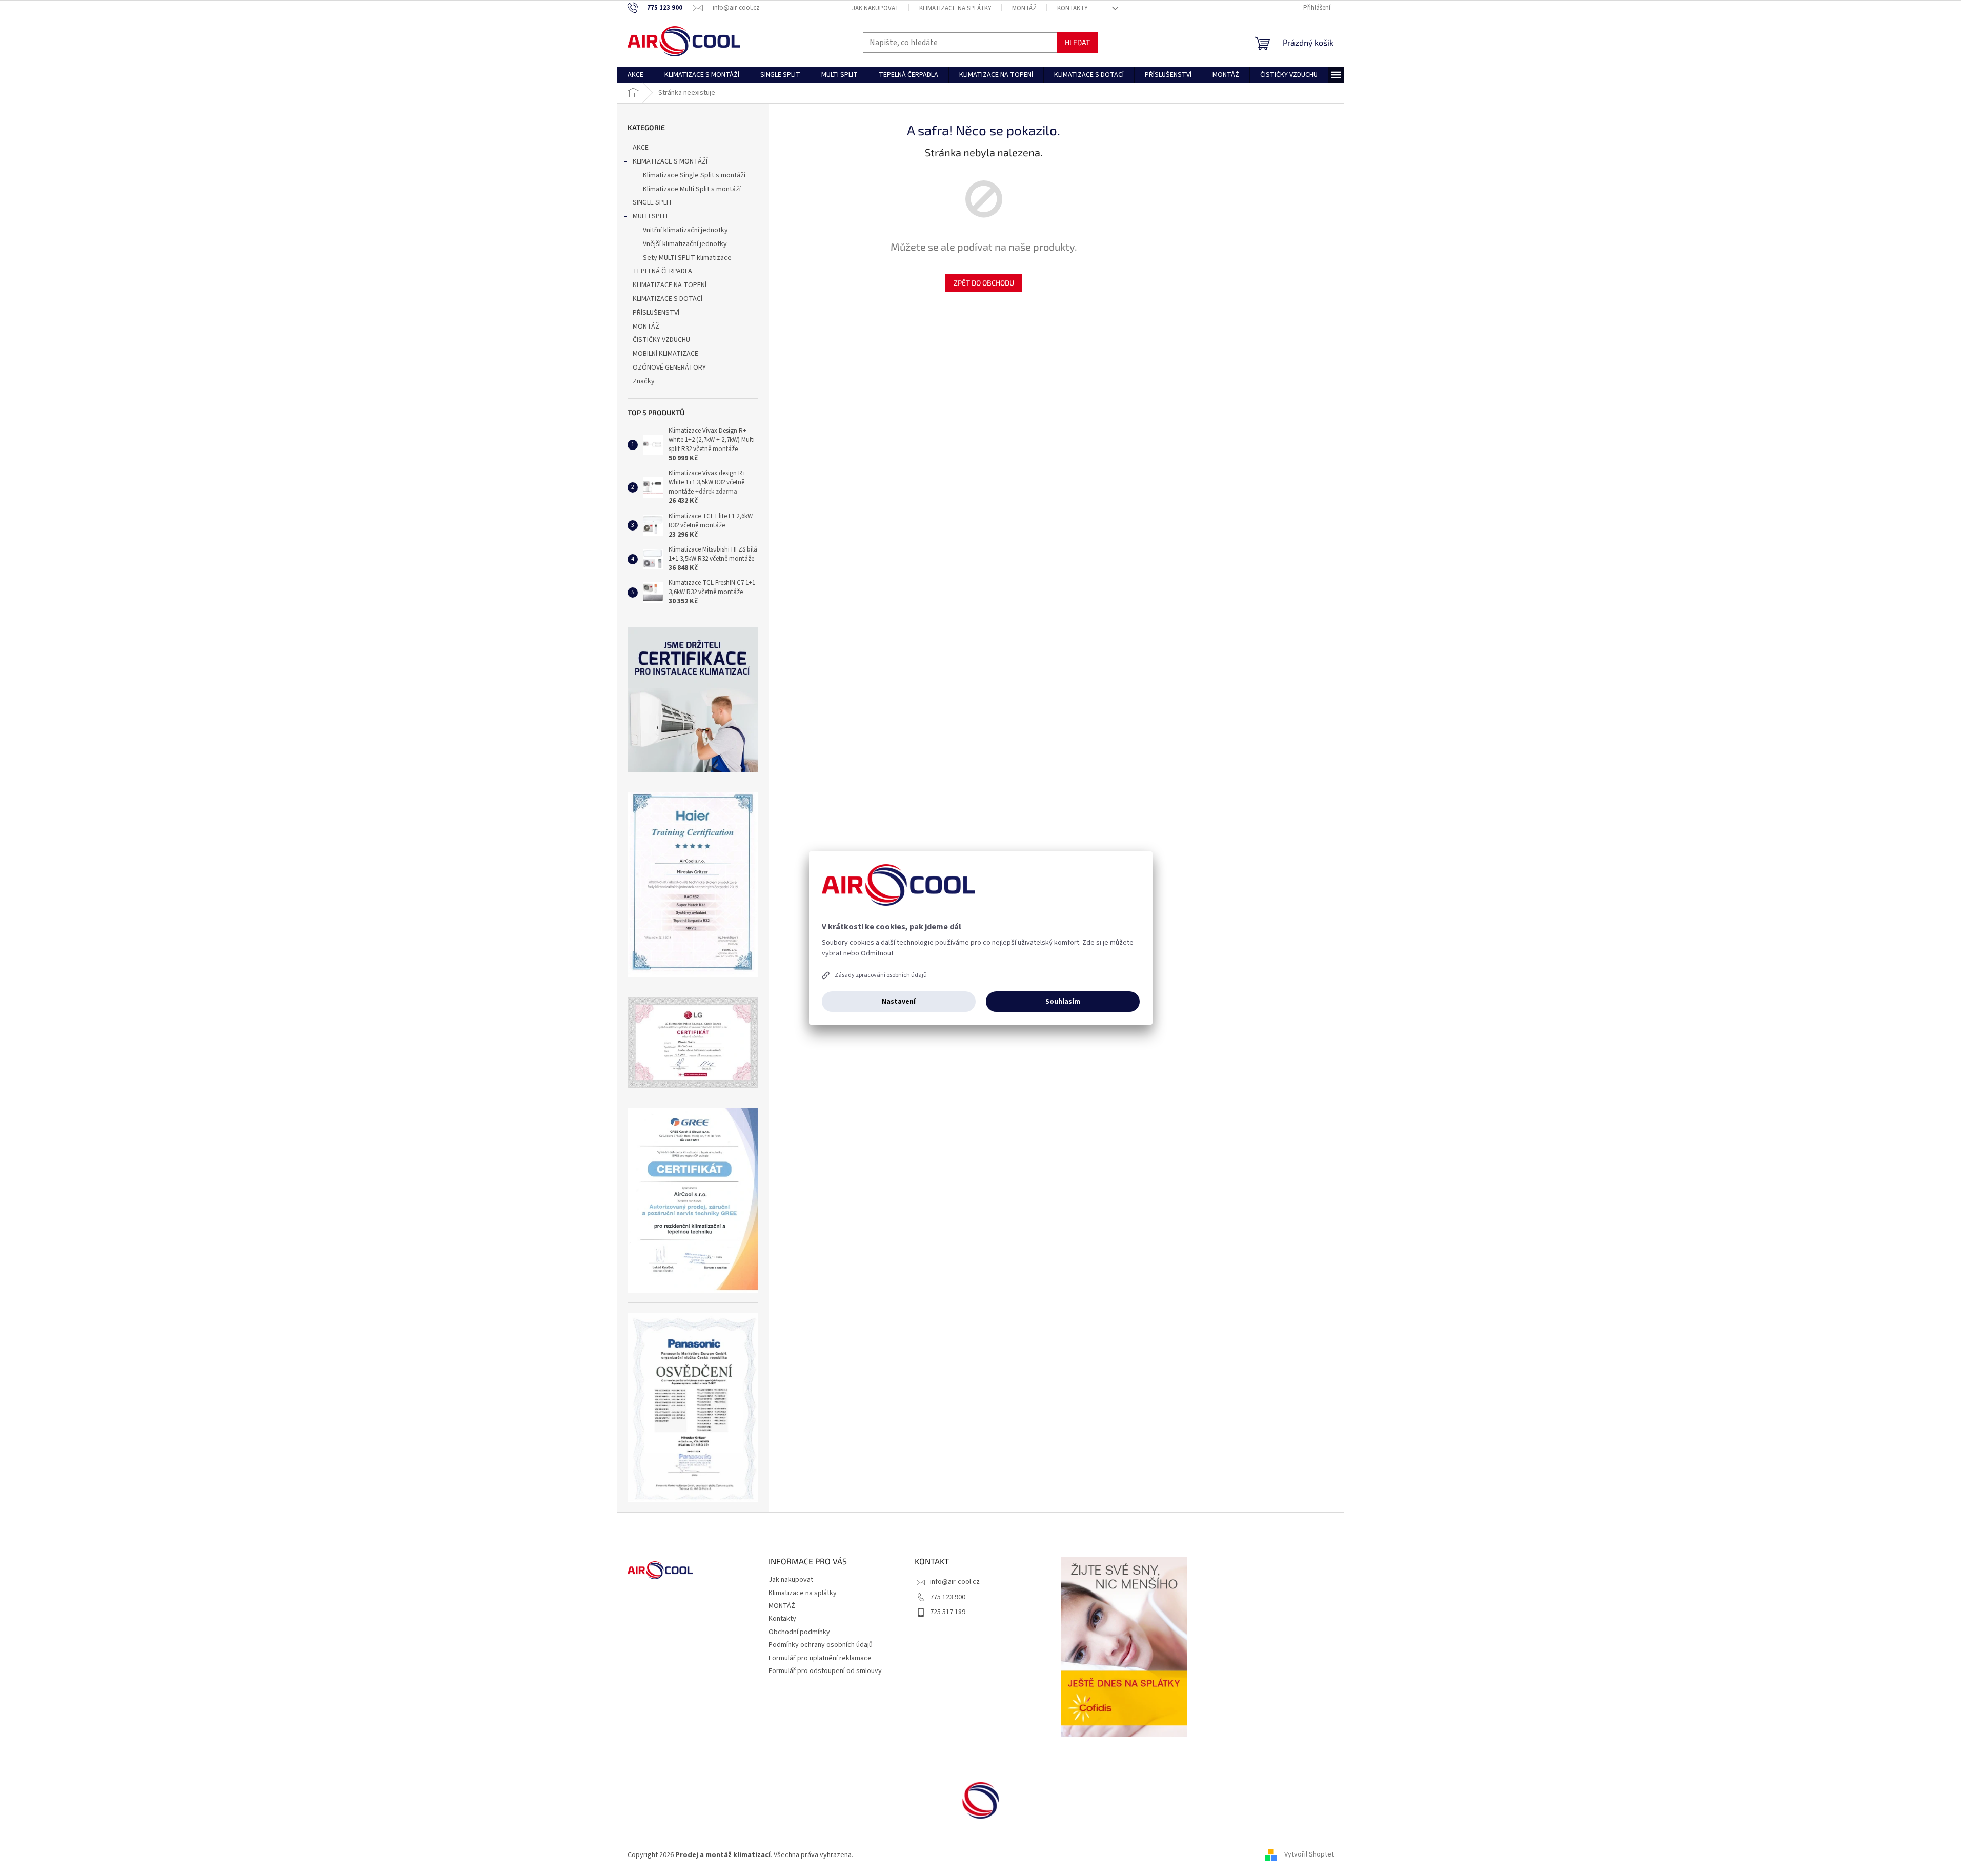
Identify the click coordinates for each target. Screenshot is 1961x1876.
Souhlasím (1063, 1002)
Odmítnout (877, 953)
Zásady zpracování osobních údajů (881, 975)
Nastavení (899, 1002)
